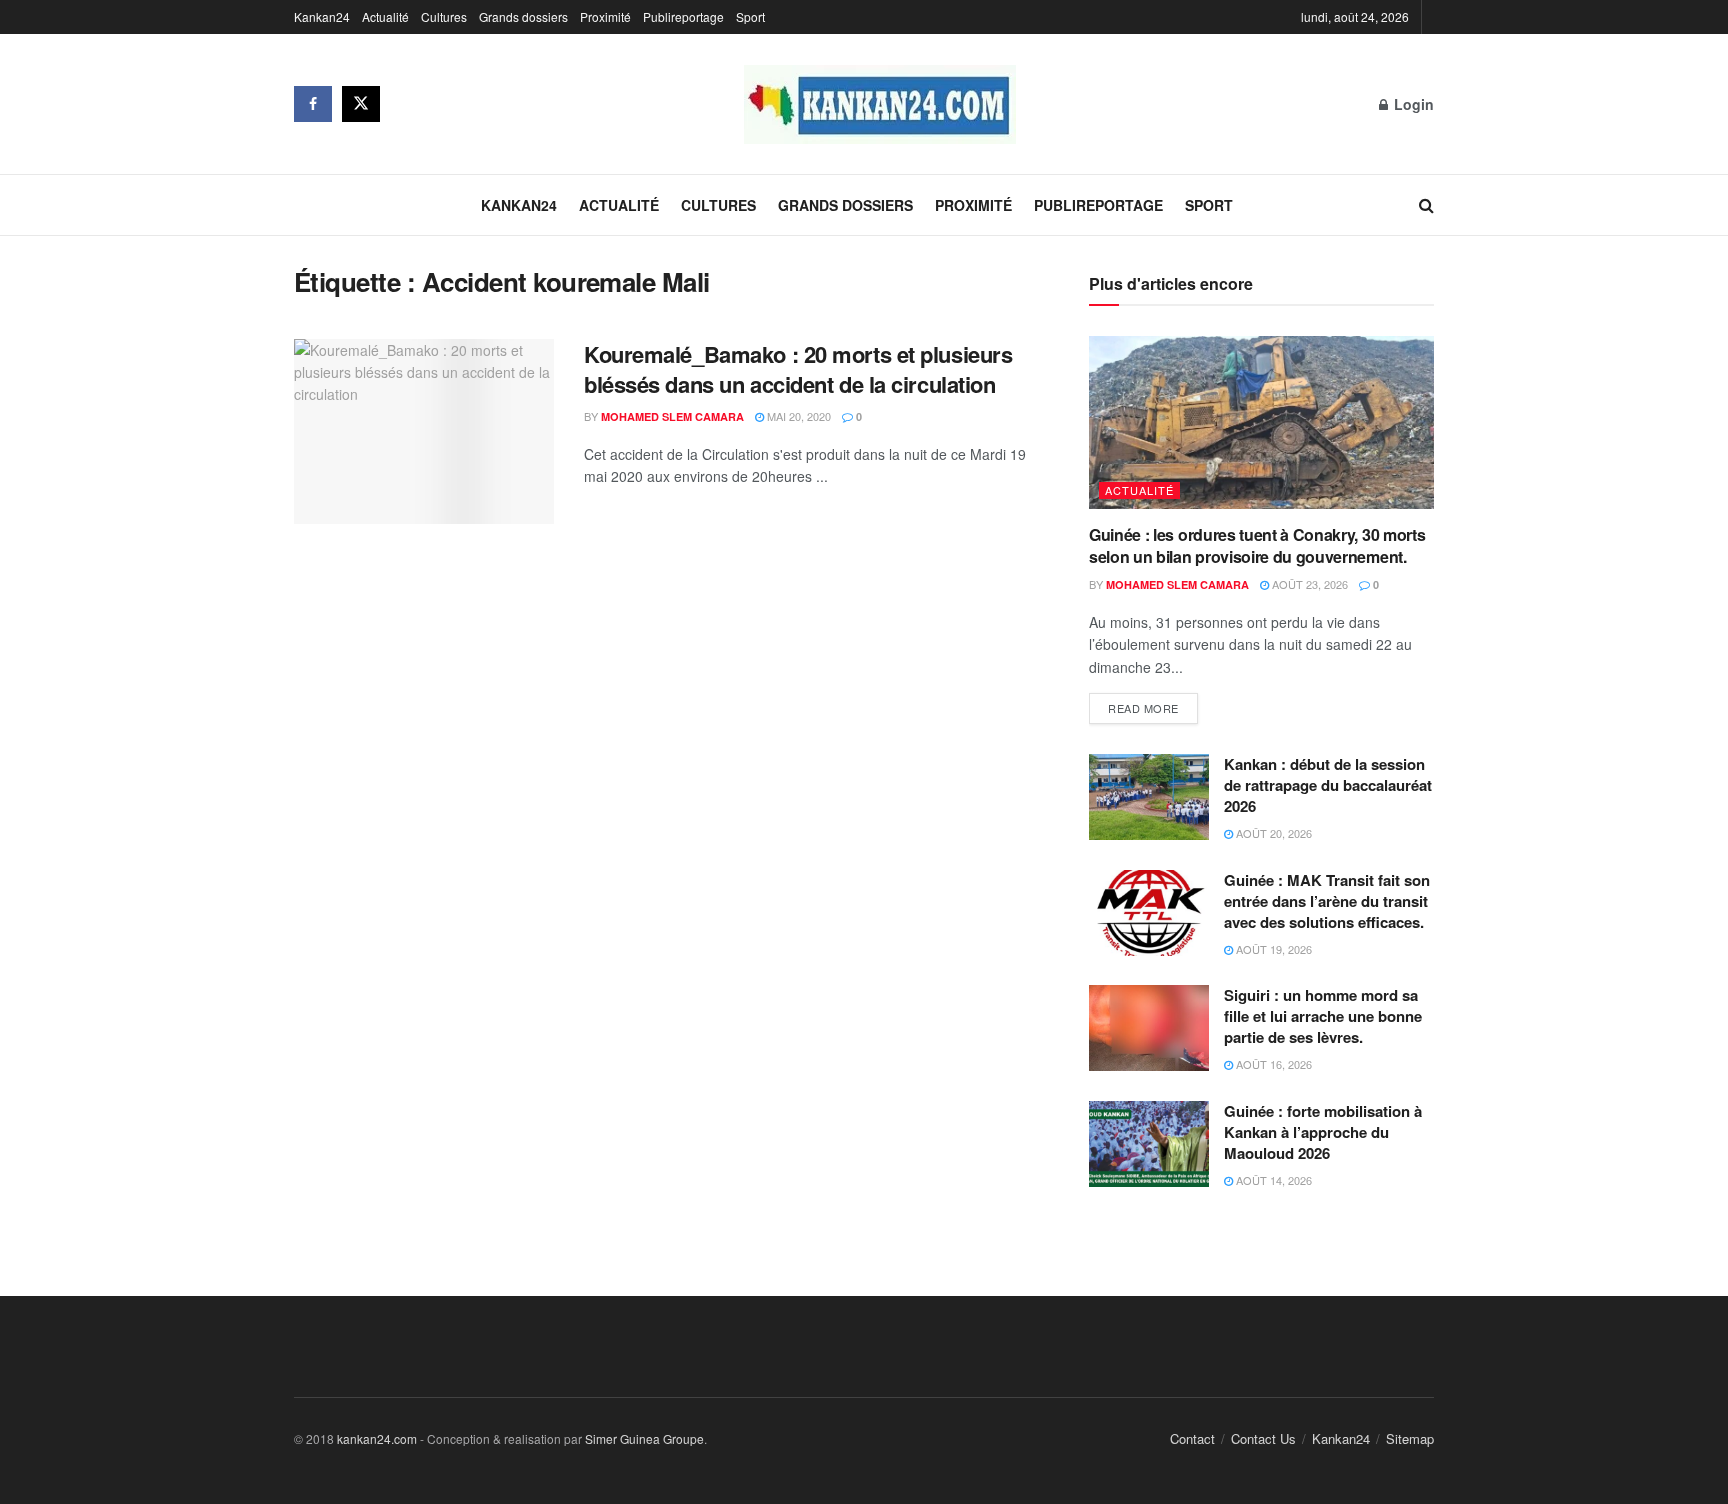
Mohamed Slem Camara (672, 416)
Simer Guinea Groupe (644, 1438)
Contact (1192, 1438)
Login (1412, 104)
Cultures (444, 16)
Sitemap (1410, 1438)
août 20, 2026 (1272, 833)
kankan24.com (377, 1438)
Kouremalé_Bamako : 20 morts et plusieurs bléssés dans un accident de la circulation (798, 369)
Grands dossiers (523, 16)
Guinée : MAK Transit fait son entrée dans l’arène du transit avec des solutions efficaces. (1328, 901)
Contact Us (1263, 1438)
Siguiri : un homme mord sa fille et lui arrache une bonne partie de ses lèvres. (1323, 1016)
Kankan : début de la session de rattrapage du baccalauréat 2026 (1328, 785)
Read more (1143, 708)
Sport (750, 16)
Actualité (385, 16)
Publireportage (683, 16)
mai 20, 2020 (797, 416)
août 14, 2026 (1272, 1180)
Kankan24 (322, 16)
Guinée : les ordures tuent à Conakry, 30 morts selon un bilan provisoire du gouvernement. (1257, 545)
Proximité (605, 16)
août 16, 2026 (1272, 1064)
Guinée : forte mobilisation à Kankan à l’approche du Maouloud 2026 (1323, 1132)
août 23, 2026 (1308, 584)
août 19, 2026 (1272, 949)
